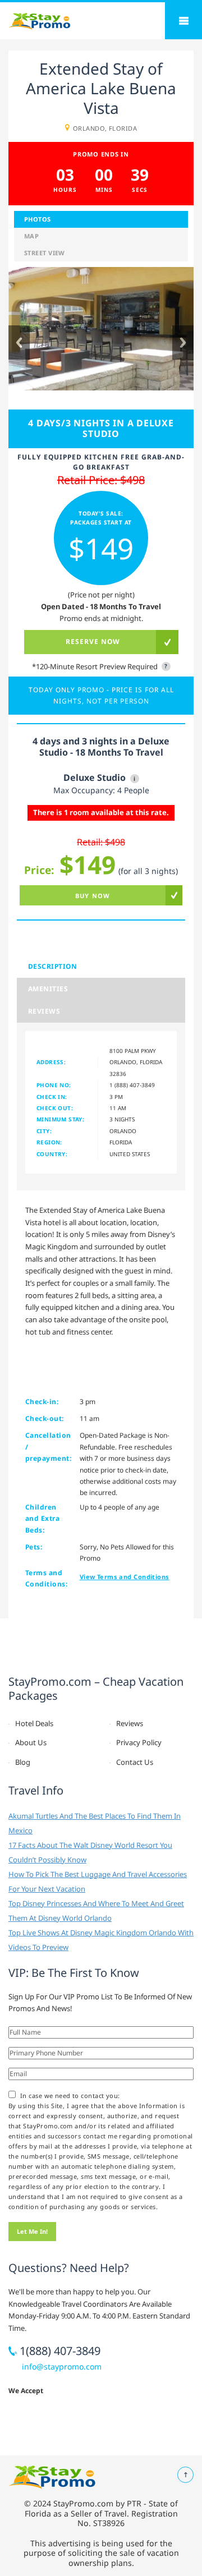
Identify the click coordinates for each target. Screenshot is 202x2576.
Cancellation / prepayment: (48, 1447)
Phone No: (54, 1085)
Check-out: (45, 1418)
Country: (52, 1154)
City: (44, 1131)
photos (38, 219)
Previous (19, 342)
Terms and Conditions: (46, 1578)
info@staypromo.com (62, 2366)
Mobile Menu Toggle (183, 21)
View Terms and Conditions (125, 1577)
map (31, 236)
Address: (51, 1062)
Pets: (34, 1547)
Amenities (48, 989)
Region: (49, 1142)
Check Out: (55, 1108)
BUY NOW (93, 896)
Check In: (52, 1097)
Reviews (44, 1011)
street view (45, 253)
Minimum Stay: (60, 1119)
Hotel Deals (34, 1723)
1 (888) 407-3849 (132, 1085)
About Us (31, 1742)
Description (52, 966)
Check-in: (42, 1402)
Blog (23, 1762)
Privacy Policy (139, 1742)
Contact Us (135, 1762)
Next (183, 342)
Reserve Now (93, 641)
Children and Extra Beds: (42, 1519)
